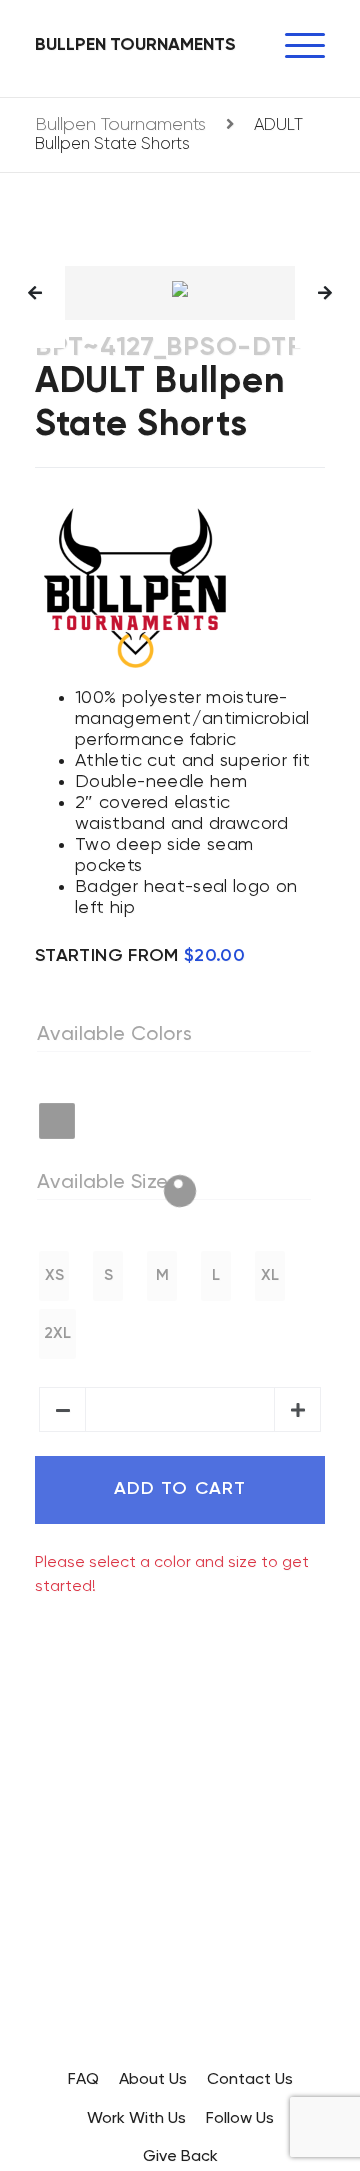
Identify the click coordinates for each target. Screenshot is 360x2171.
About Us (153, 2080)
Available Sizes (107, 1183)
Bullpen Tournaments (135, 45)
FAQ (83, 2080)
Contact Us (250, 2080)
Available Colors (114, 1035)
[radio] (57, 1121)
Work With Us (136, 2119)
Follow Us (240, 2119)
